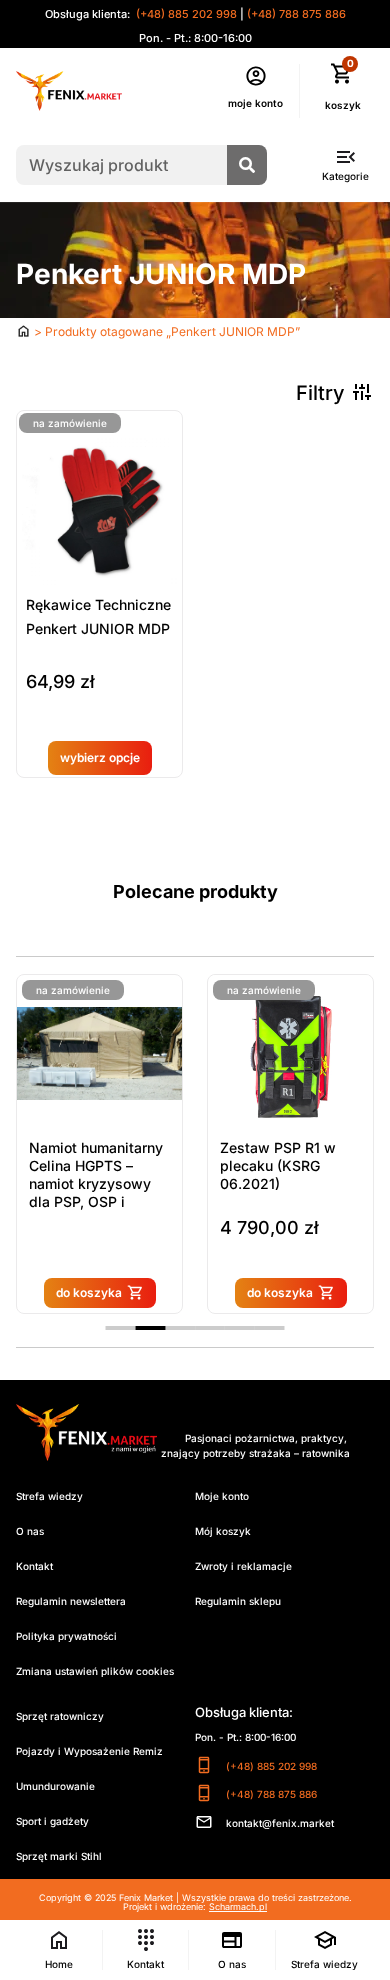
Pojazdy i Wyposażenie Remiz (89, 1751)
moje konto (255, 103)
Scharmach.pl (238, 1906)
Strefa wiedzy (49, 1496)
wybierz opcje (100, 757)
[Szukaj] (247, 165)
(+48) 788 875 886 (296, 14)
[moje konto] (256, 76)
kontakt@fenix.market (280, 1823)
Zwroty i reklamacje (243, 1566)
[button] (121, 1328)
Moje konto (222, 1496)
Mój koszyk (223, 1531)
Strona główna (23, 331)
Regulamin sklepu (238, 1601)
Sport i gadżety (52, 1821)
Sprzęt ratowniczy (60, 1716)
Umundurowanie (55, 1786)
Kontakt (34, 1566)
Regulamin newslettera (71, 1601)
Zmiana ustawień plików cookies (95, 1671)
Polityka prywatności (66, 1636)
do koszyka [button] (250, 1292)
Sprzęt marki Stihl (59, 1856)
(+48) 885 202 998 (185, 14)
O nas (30, 1531)
